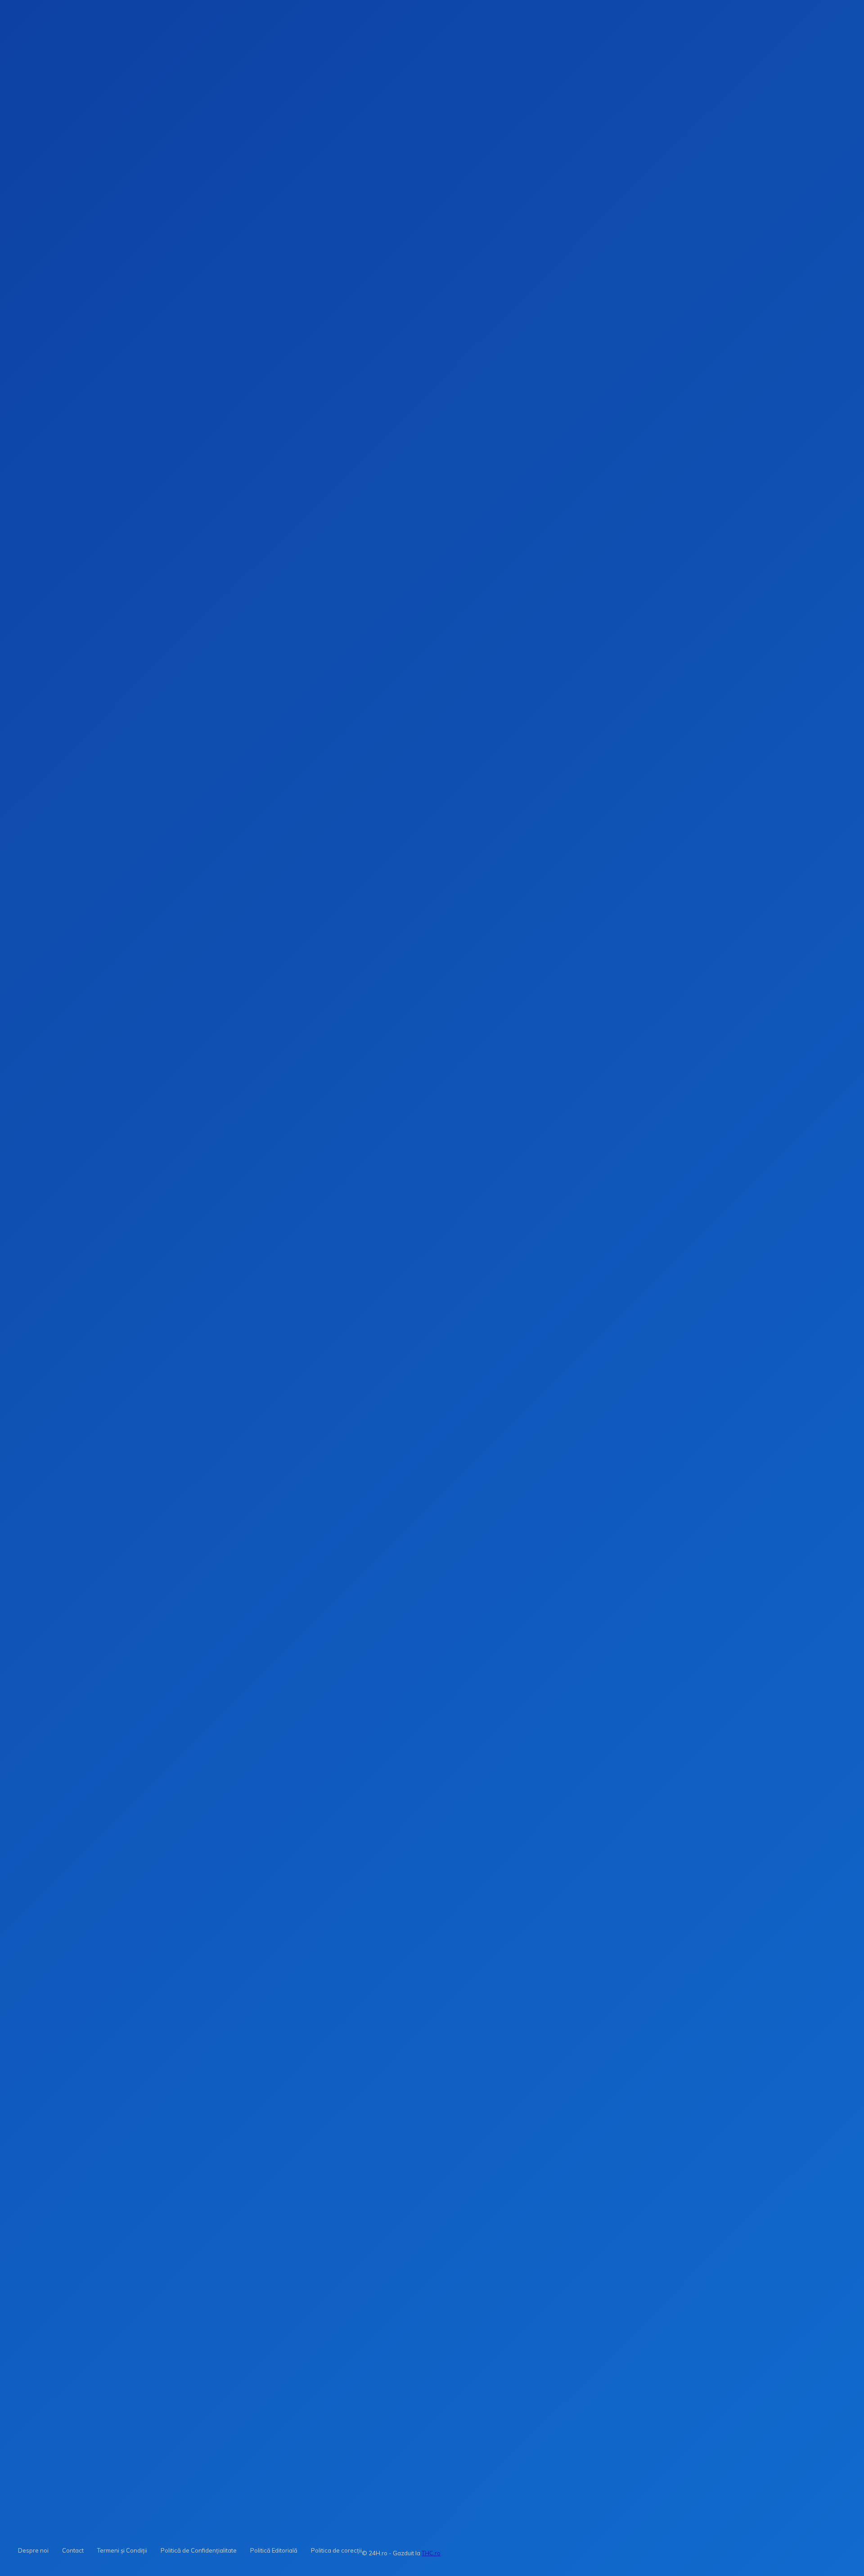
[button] (604, 144)
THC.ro (431, 2553)
